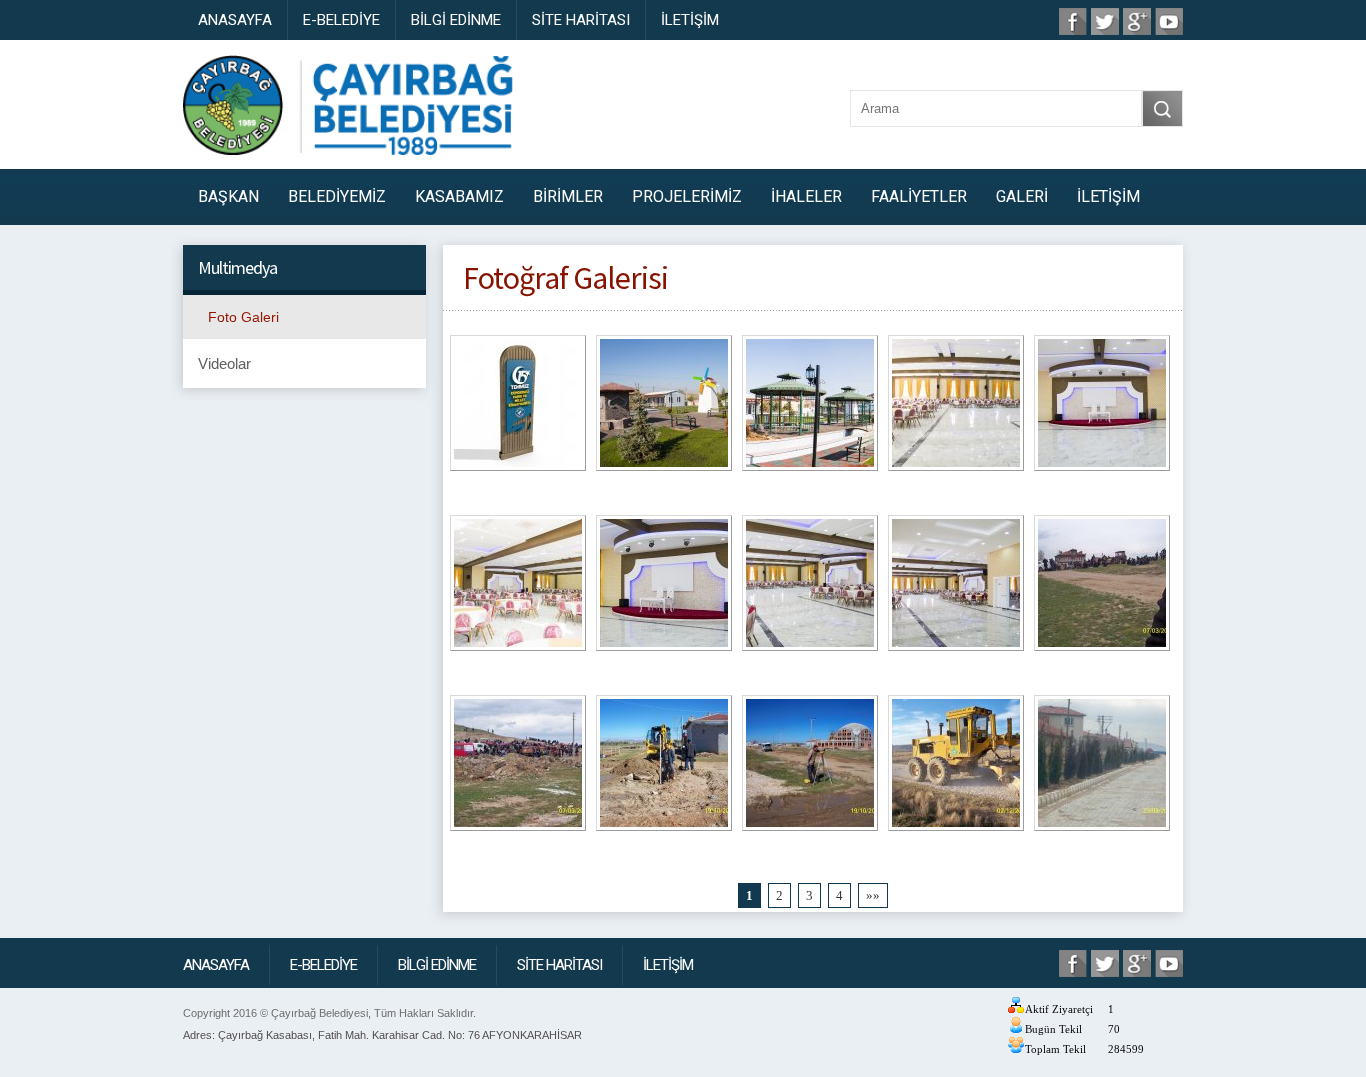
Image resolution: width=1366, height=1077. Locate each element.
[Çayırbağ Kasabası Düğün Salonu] (956, 406)
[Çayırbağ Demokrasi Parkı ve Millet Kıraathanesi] (518, 406)
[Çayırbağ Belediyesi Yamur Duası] (1102, 586)
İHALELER (806, 196)
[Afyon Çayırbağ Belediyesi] (664, 766)
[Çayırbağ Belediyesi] (518, 766)
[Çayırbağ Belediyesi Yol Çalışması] (1102, 766)
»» (873, 895)
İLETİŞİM (690, 20)
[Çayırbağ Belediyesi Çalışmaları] (956, 766)
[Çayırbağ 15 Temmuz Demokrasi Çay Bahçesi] (664, 406)
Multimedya (237, 267)
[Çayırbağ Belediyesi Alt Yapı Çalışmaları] (810, 766)
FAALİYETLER (919, 196)
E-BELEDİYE (341, 20)
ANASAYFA (235, 20)
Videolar (224, 363)
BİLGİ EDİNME (456, 20)
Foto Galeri (243, 317)
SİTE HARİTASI (581, 20)
